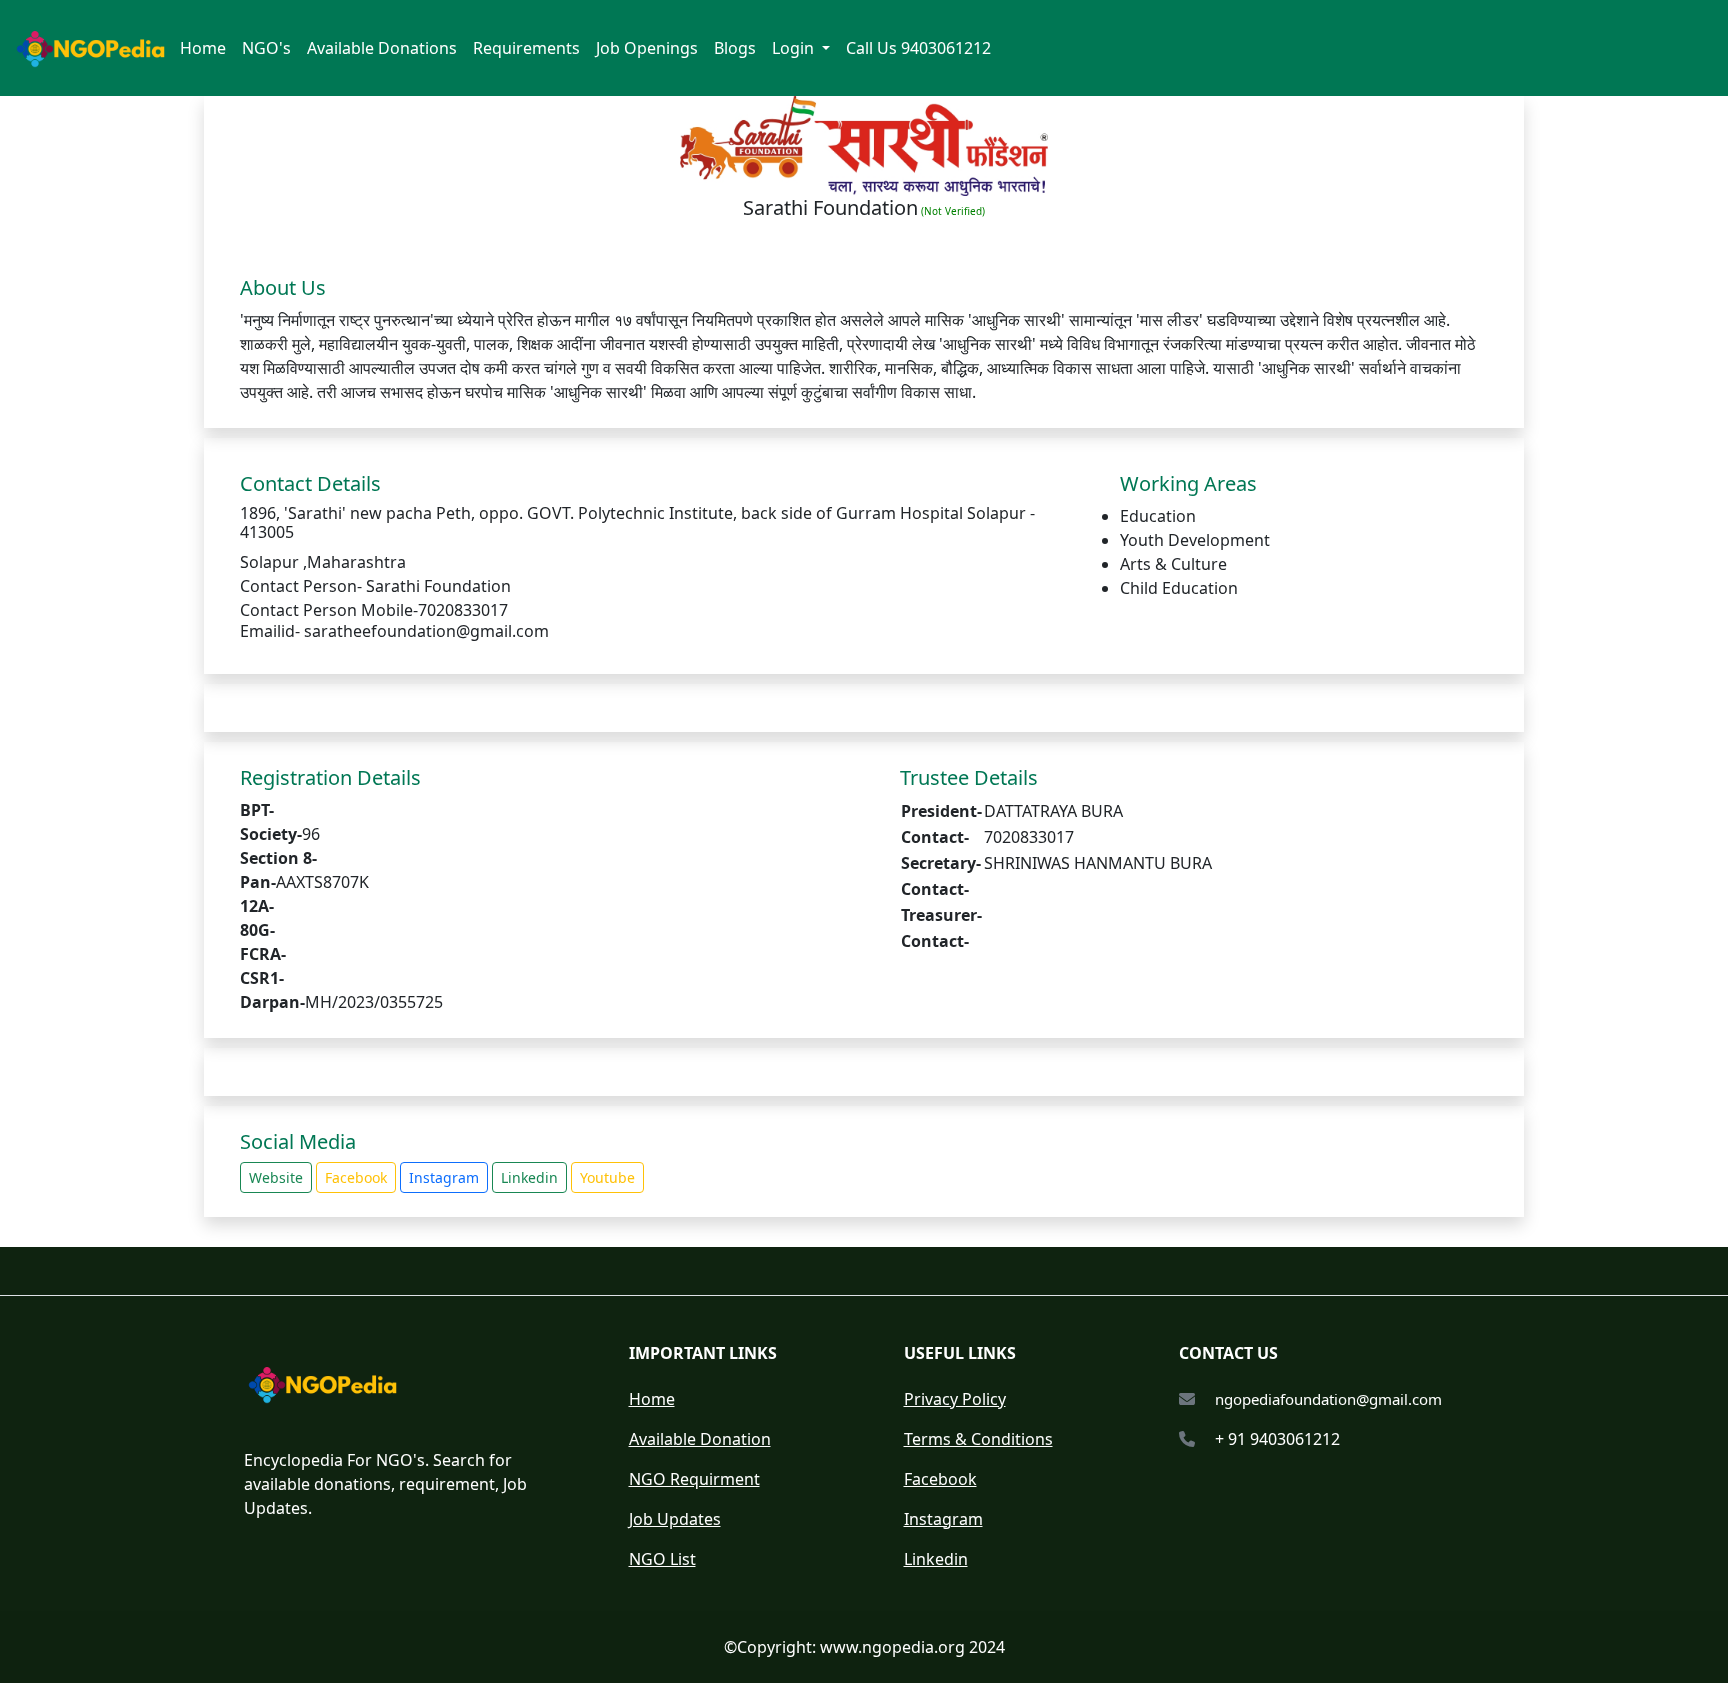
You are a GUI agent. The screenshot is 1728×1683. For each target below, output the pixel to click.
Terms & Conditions (978, 1439)
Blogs (735, 48)
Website (276, 1177)
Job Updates (675, 1519)
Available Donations (382, 48)
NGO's (266, 48)
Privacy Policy (955, 1399)
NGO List (662, 1559)
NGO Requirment (694, 1479)
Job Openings (647, 48)
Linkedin (529, 1177)
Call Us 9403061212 (918, 48)
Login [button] (795, 48)
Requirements (526, 48)
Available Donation (700, 1439)
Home (203, 48)
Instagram (444, 1177)
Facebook (356, 1177)
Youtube (607, 1177)
